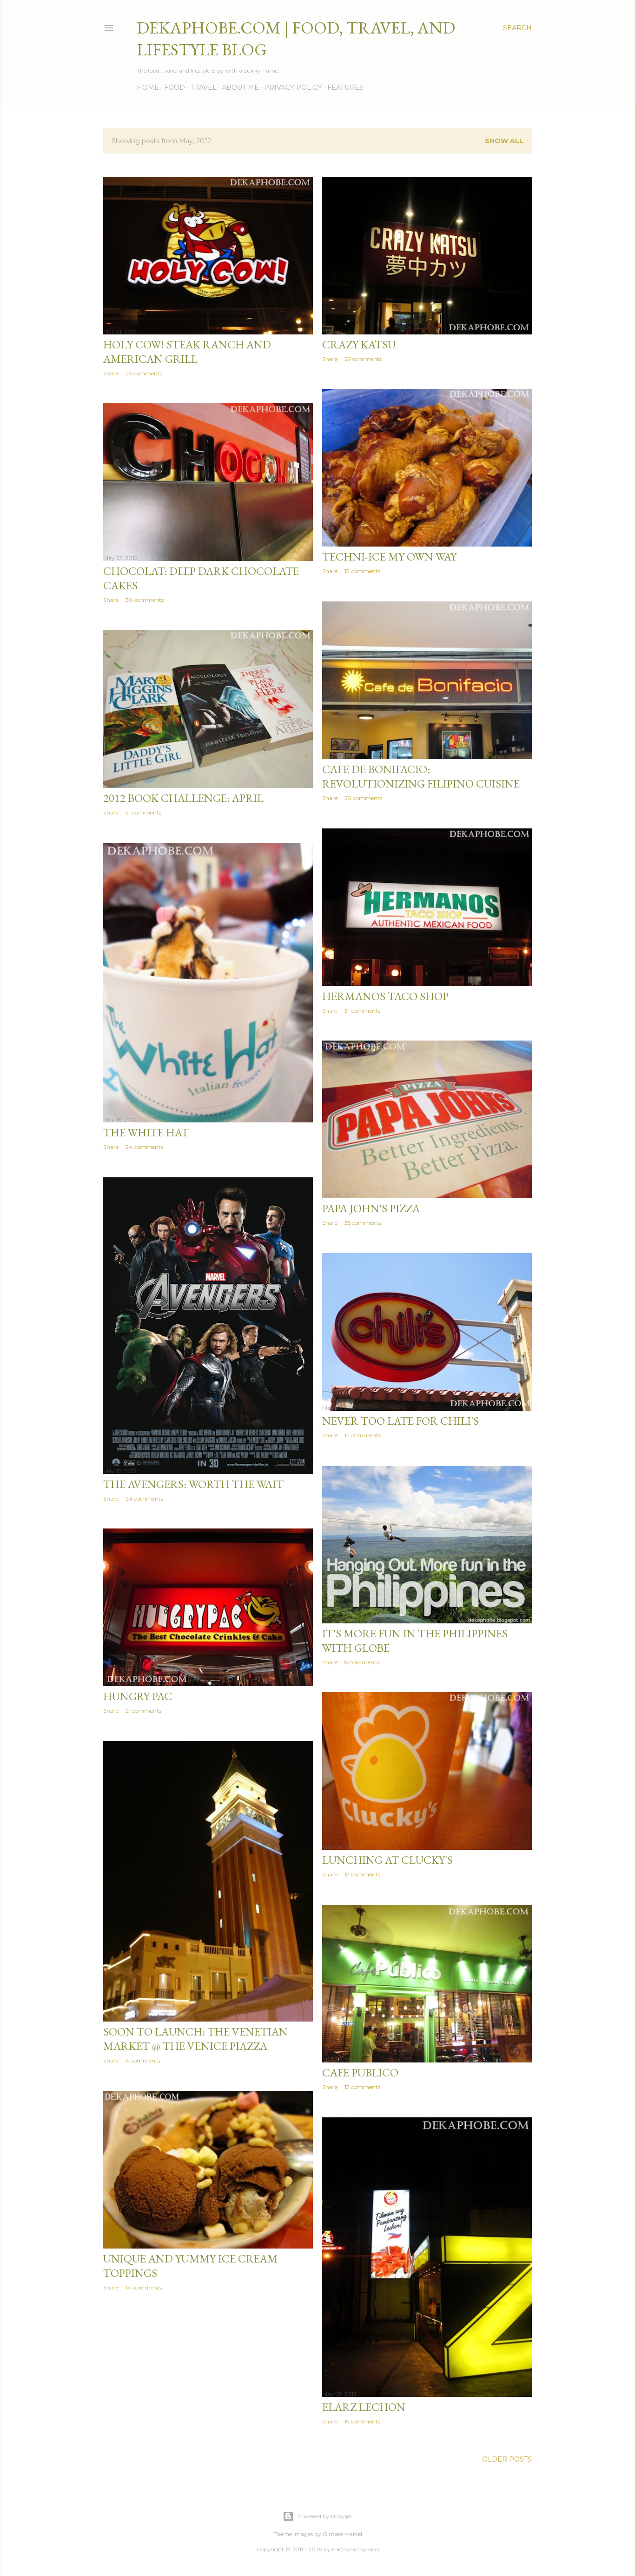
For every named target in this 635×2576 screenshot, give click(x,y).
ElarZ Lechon (364, 2407)
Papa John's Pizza (371, 1208)
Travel (203, 87)
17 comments (362, 1874)
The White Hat (146, 1132)
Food (175, 87)
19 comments (362, 2421)
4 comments (143, 2060)
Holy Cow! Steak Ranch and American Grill (187, 352)
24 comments (144, 1147)
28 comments (363, 798)
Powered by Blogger (325, 2516)
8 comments (362, 1662)
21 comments (143, 812)
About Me (240, 87)
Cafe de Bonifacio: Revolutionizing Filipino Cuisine (421, 776)
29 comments (363, 359)
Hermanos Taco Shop (385, 996)
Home (148, 87)
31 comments (362, 1011)
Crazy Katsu (359, 344)
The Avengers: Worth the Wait (193, 1484)
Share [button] (111, 373)
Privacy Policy (293, 87)
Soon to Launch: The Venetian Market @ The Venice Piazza (195, 2039)
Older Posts (507, 2459)
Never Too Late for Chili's (400, 1421)
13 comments (362, 571)
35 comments (363, 1223)
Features (345, 87)
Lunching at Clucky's (387, 1860)
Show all (504, 141)
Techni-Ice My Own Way (389, 557)
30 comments (145, 600)
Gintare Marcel (342, 2534)
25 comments (144, 373)
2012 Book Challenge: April (183, 798)
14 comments (363, 1435)
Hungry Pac (138, 1696)
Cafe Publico (360, 2072)
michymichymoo (355, 2549)
